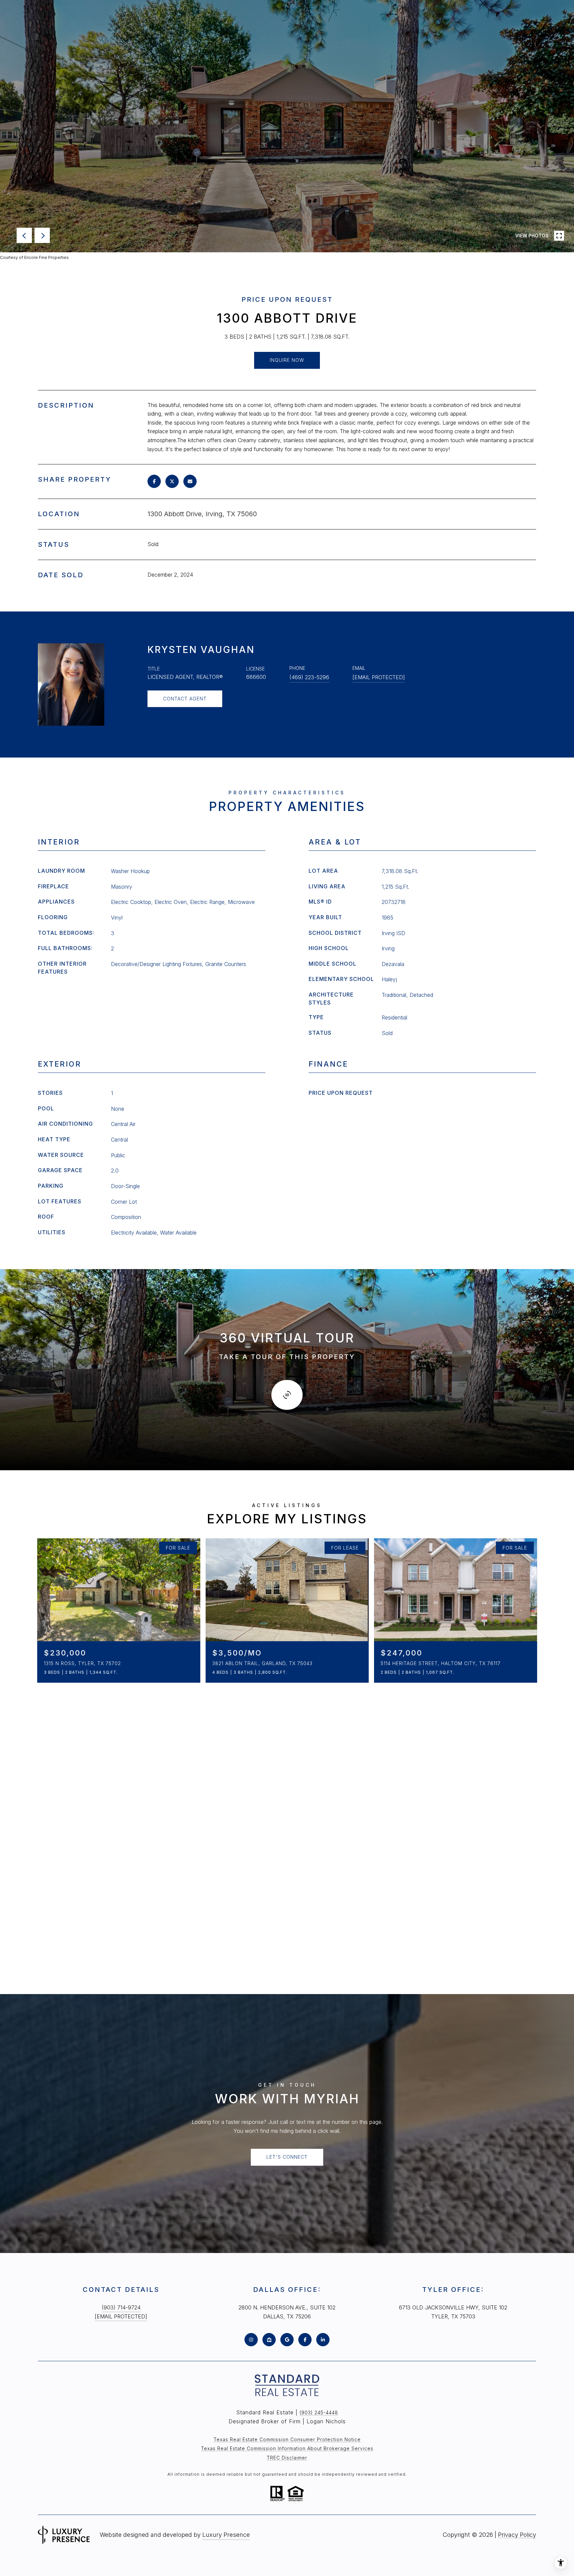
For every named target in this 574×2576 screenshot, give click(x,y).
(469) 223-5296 (309, 677)
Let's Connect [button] (287, 2157)
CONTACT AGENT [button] (185, 699)
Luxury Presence (226, 2535)
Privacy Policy (517, 2535)
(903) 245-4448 (319, 2413)
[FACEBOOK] (305, 2340)
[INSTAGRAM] (251, 2340)
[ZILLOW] (269, 2340)
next (42, 235)
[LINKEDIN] (323, 2340)
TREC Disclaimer (287, 2458)
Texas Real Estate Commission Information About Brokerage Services (287, 2448)
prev (24, 235)
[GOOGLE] (287, 2340)
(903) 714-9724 (121, 2307)
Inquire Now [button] (287, 360)
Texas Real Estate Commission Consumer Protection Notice (287, 2439)
